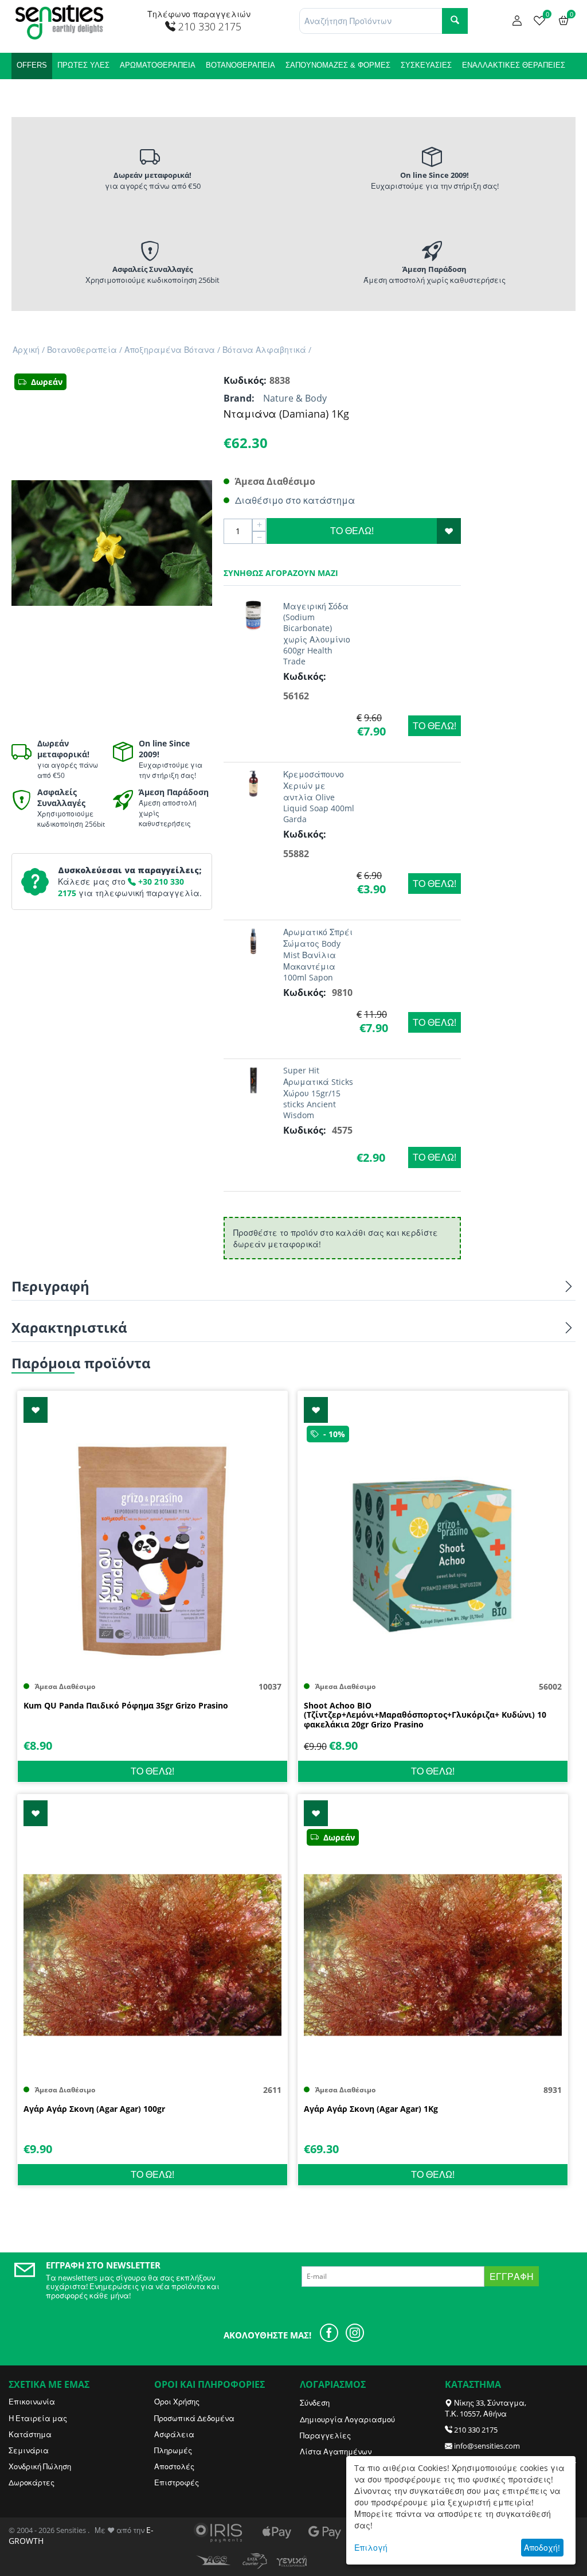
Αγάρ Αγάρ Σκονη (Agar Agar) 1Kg (371, 2109)
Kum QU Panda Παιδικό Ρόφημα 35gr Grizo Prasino (126, 1706)
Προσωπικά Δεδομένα (194, 2418)
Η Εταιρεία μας (38, 2418)
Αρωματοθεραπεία (158, 65)
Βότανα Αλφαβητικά (264, 350)
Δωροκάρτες (32, 2482)
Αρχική (26, 350)
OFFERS (32, 65)
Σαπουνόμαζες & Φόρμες (338, 65)
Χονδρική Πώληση (40, 2466)
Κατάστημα (30, 2434)
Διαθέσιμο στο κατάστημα (295, 500)
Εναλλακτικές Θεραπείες (514, 65)
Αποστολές (174, 2466)
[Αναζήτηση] (455, 21)
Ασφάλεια (174, 2434)
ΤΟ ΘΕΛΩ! (352, 531)
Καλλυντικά (40, 92)
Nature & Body (295, 398)
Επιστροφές (177, 2482)
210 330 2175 (476, 2430)
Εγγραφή (512, 2277)
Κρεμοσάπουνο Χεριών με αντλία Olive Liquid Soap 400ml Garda (319, 797)
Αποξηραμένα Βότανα (170, 350)
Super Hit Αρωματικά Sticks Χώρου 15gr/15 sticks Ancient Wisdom (318, 1093)
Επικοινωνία (32, 2402)
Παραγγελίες (325, 2435)
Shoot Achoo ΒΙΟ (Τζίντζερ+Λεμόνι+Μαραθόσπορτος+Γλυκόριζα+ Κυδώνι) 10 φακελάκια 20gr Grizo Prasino (425, 1715)
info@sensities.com (487, 2446)
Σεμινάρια (29, 2450)
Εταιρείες (94, 92)
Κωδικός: (244, 380)
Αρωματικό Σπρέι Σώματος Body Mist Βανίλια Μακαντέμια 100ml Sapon (318, 955)
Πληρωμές (173, 2450)
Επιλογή (371, 2548)
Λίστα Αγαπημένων (336, 2452)
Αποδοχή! (542, 2548)
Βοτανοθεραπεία (240, 65)
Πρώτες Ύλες (83, 65)
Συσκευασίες (426, 65)
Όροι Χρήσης (177, 2402)
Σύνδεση (315, 2403)
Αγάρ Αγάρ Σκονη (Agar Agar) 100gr (94, 2109)
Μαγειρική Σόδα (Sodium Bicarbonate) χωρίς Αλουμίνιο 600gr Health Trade (317, 634)
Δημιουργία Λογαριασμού (347, 2419)
